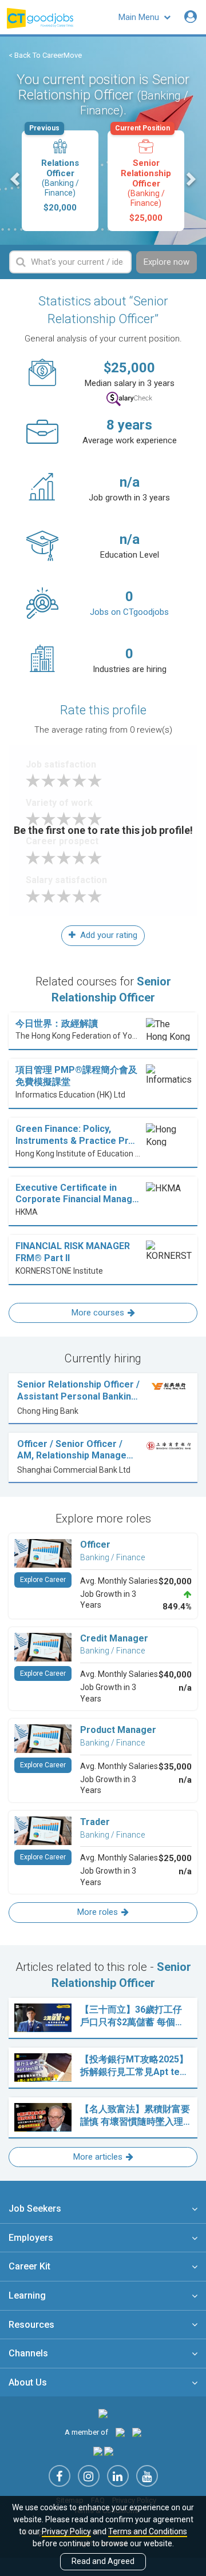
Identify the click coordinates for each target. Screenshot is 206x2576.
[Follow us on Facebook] (60, 2476)
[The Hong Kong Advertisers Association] (120, 2432)
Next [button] (190, 179)
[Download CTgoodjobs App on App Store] (98, 2451)
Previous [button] (16, 179)
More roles (98, 1912)
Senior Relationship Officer (143, 177)
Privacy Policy (66, 2531)
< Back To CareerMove (45, 55)
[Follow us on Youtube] (147, 2476)
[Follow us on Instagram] (89, 2476)
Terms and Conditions (148, 2531)
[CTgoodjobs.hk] (103, 2413)
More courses (98, 1313)
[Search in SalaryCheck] (129, 399)
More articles (98, 2157)
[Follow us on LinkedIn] (118, 2476)
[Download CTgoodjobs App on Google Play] (109, 2451)
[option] (60, 181)
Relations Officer (54, 172)
